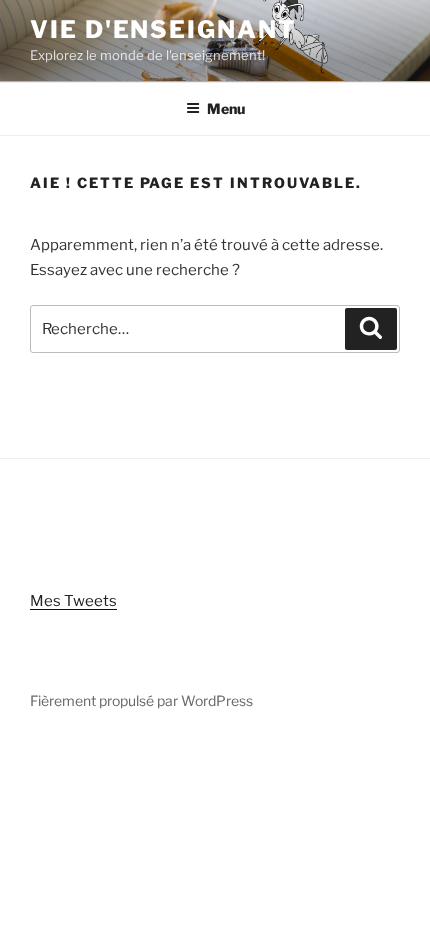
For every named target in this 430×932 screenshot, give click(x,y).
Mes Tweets (73, 601)
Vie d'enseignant (163, 29)
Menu (226, 108)
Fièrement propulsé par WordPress (141, 700)
